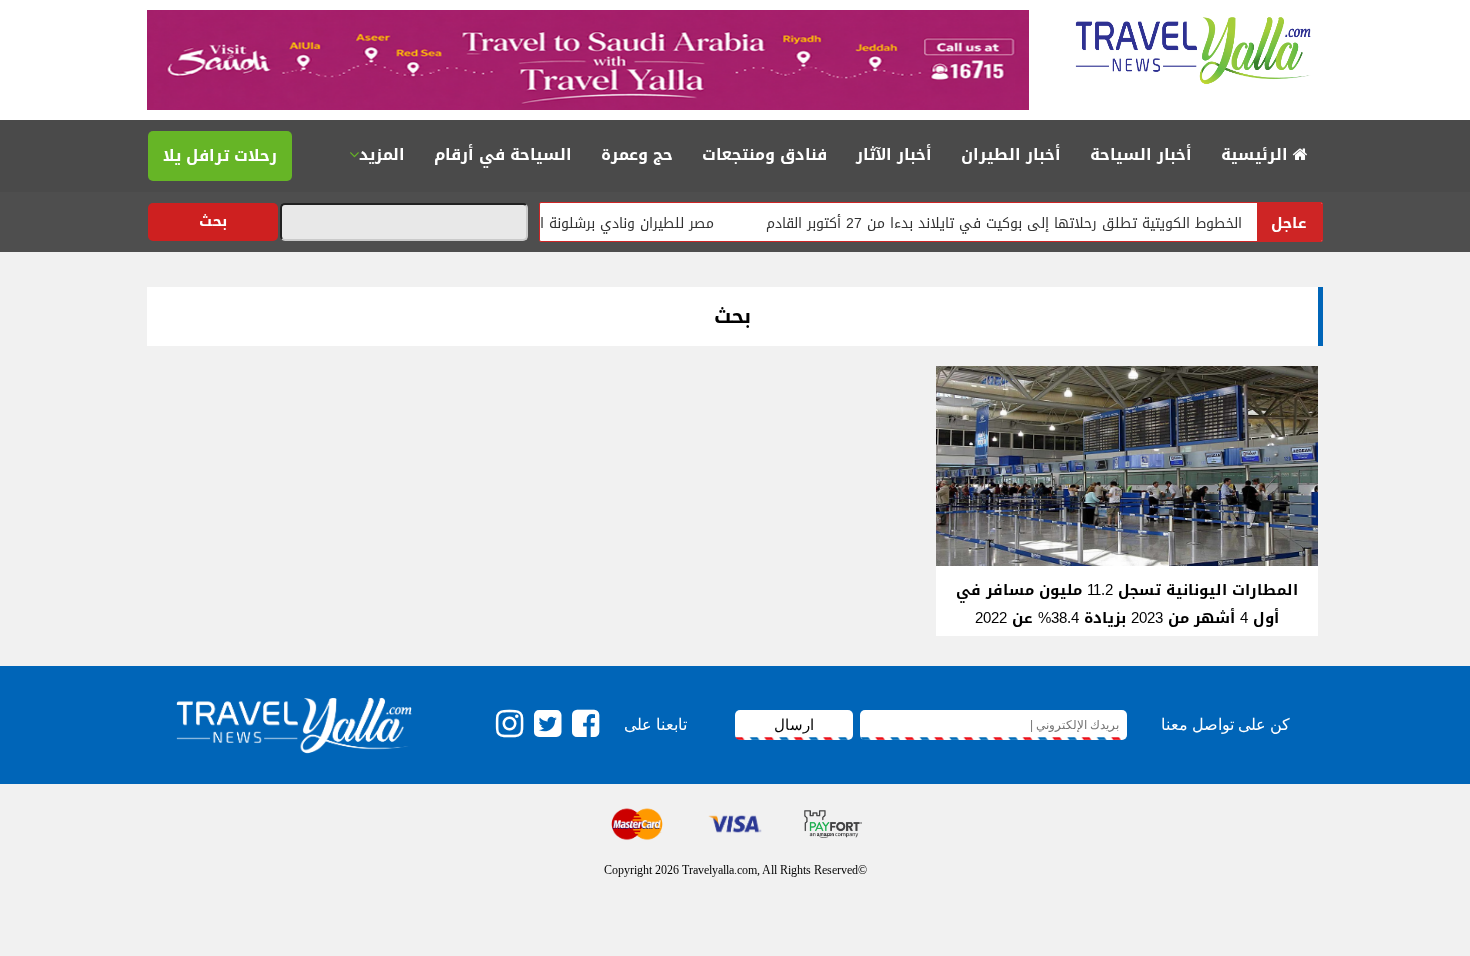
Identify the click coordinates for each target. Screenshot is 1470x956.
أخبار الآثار (894, 154)
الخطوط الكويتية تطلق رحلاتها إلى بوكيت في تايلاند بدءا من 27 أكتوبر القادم (1025, 223)
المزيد (382, 154)
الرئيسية (1257, 154)
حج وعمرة (637, 154)
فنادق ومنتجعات (764, 154)
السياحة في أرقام (503, 154)
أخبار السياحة (1141, 154)
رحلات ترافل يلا (220, 155)
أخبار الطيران (1011, 154)
